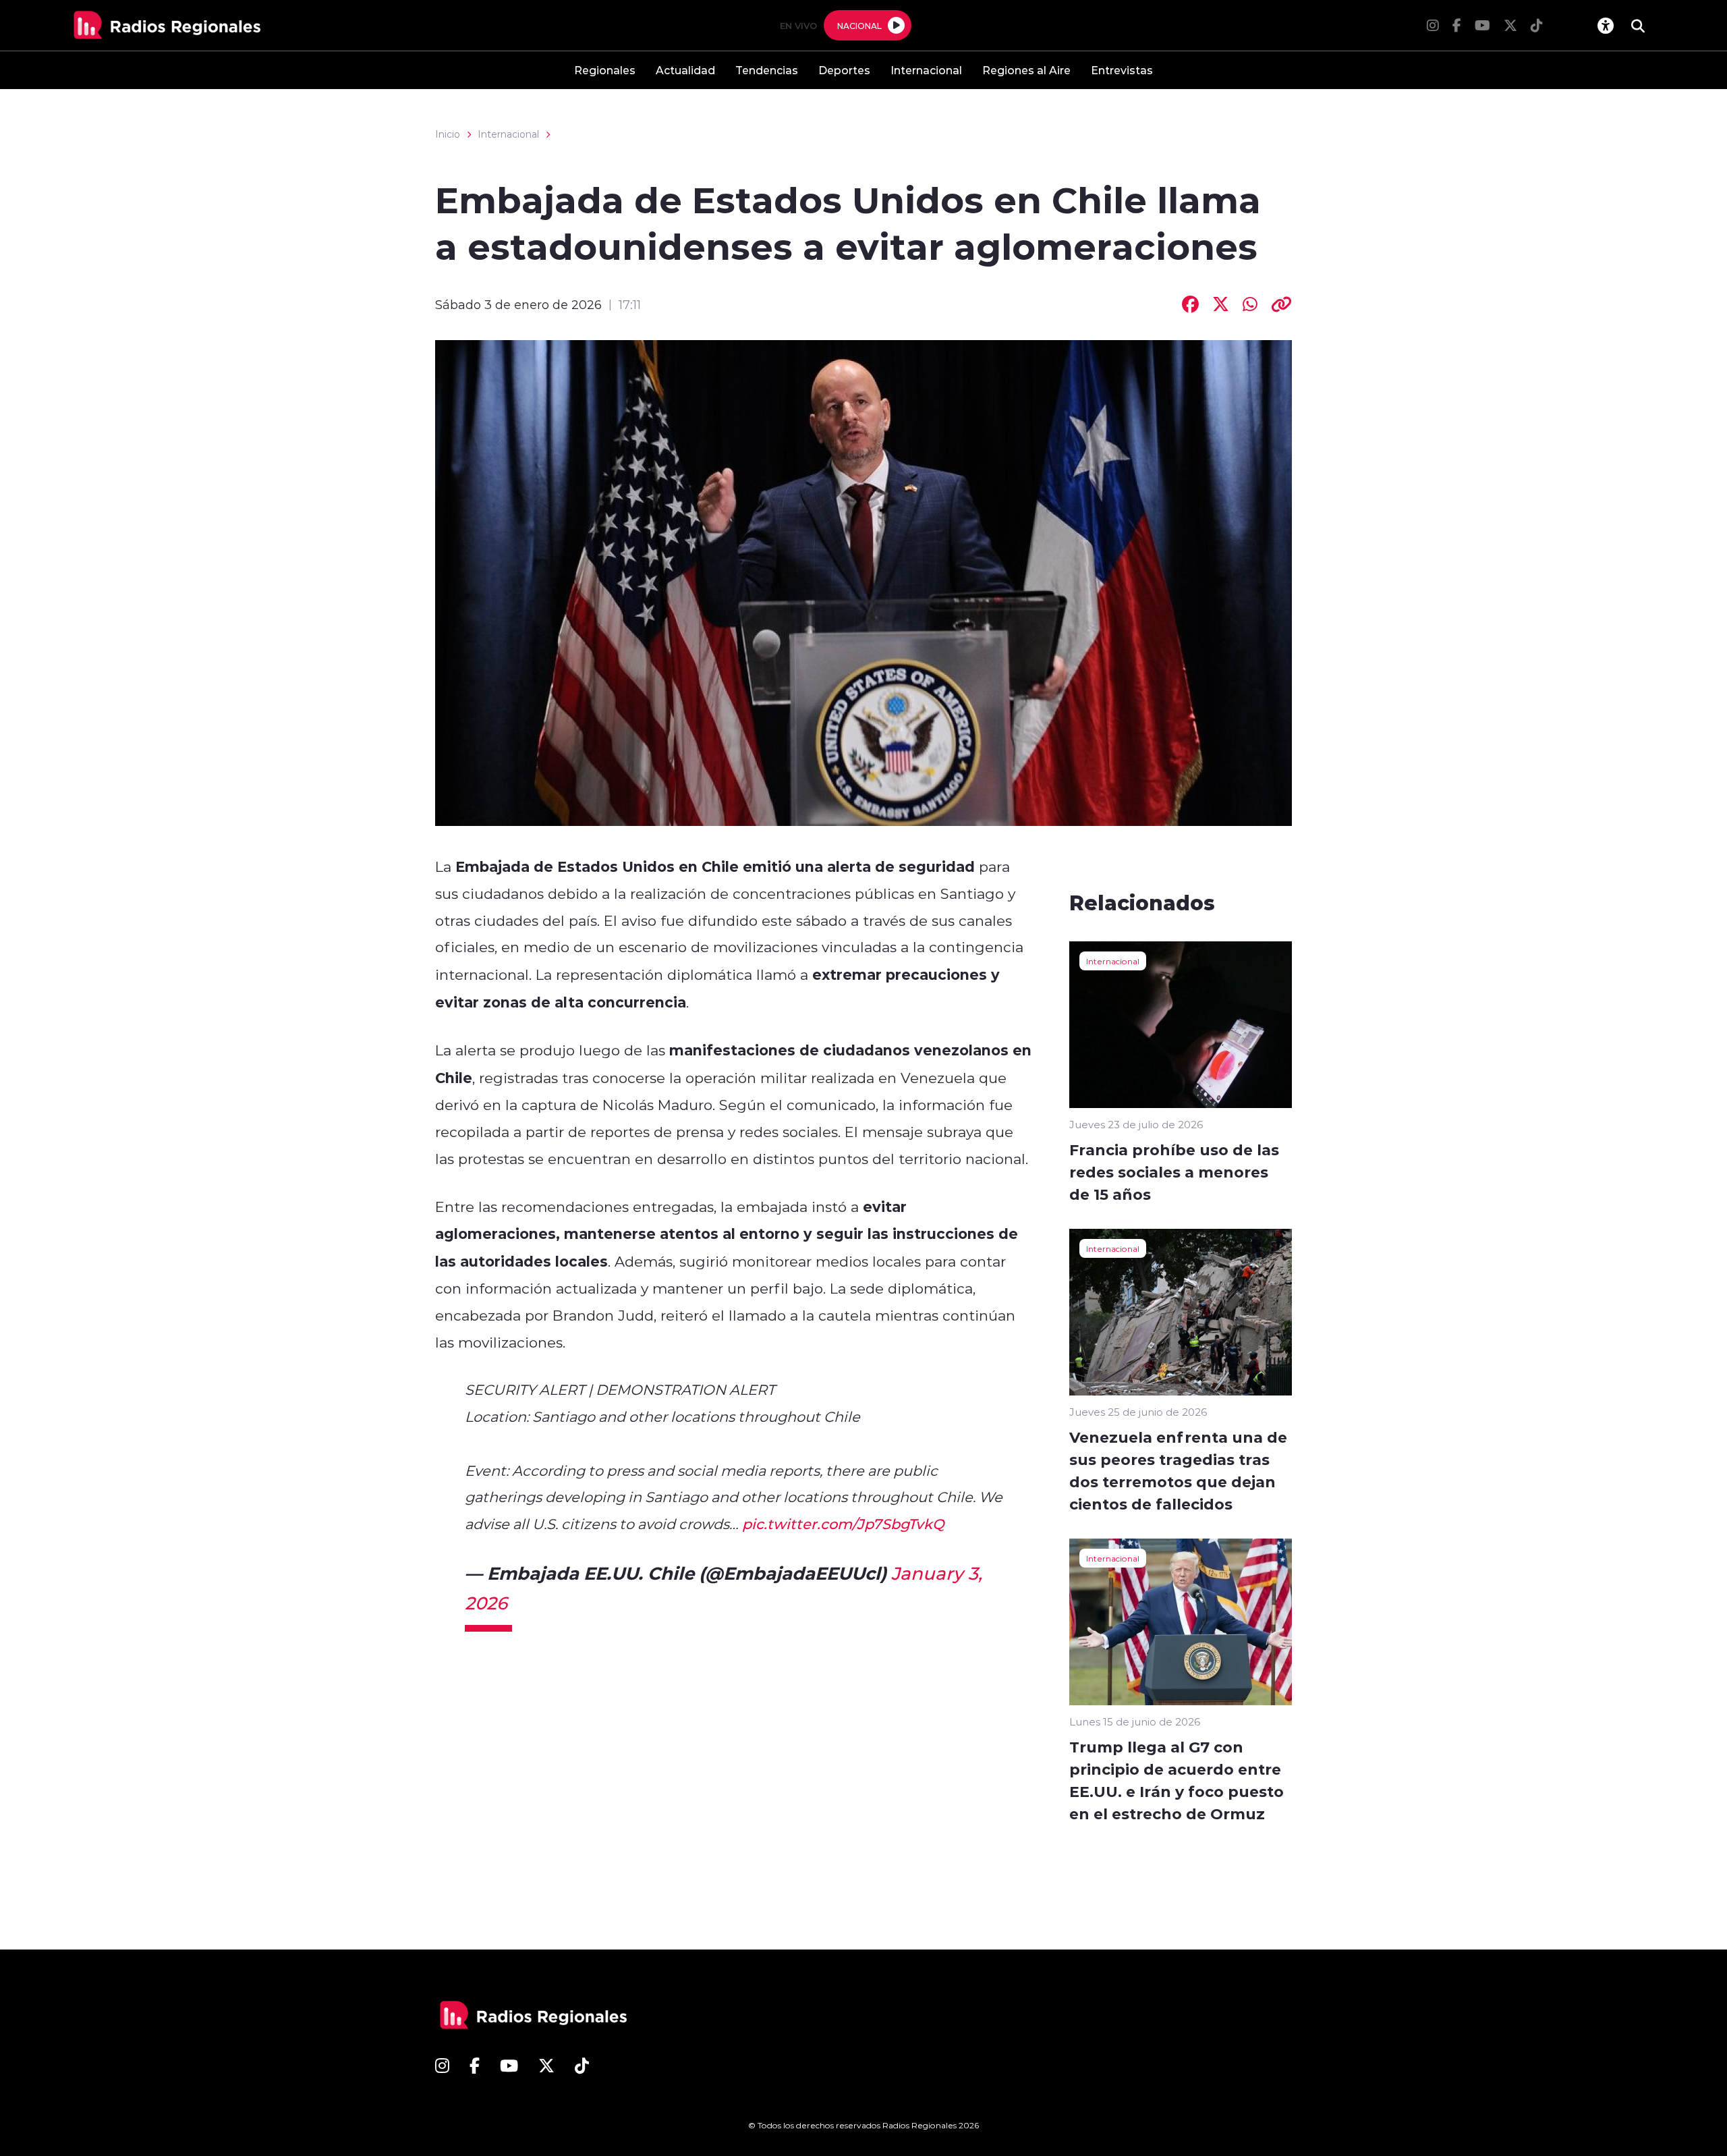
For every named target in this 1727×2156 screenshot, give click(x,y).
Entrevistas (1122, 70)
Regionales (605, 70)
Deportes (844, 70)
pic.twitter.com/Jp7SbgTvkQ (843, 1524)
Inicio (448, 134)
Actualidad (685, 70)
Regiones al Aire (1026, 70)
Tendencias (767, 70)
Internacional (926, 70)
